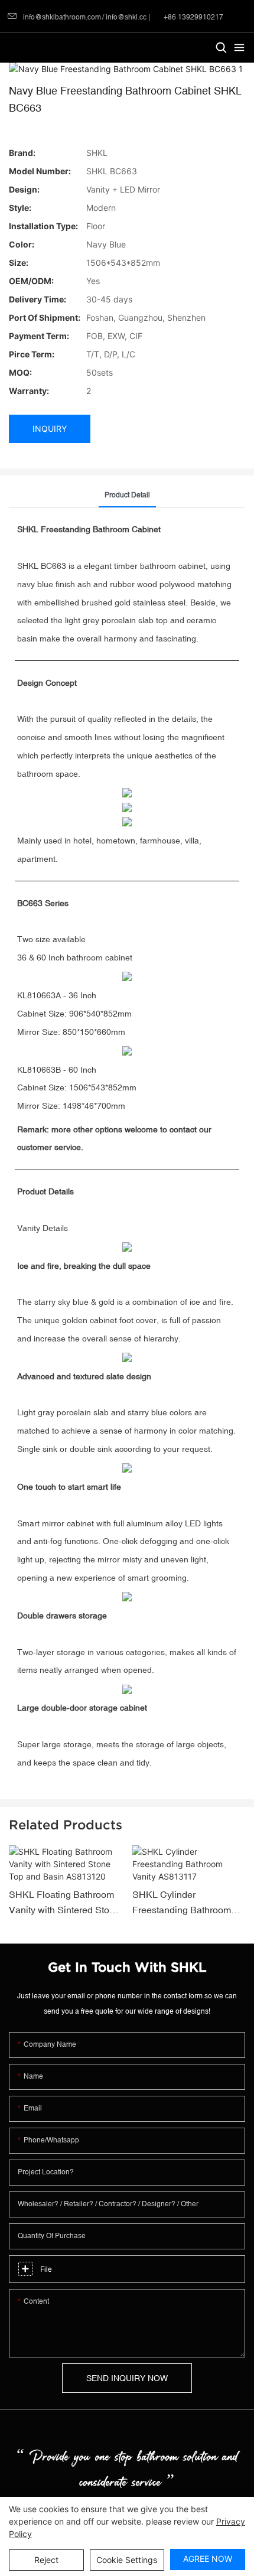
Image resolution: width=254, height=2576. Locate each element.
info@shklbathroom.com (62, 17)
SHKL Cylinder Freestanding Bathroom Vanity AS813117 (182, 1903)
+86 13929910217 (193, 17)
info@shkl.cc (127, 17)
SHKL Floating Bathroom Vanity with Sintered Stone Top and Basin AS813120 (64, 1903)
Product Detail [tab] (127, 495)
